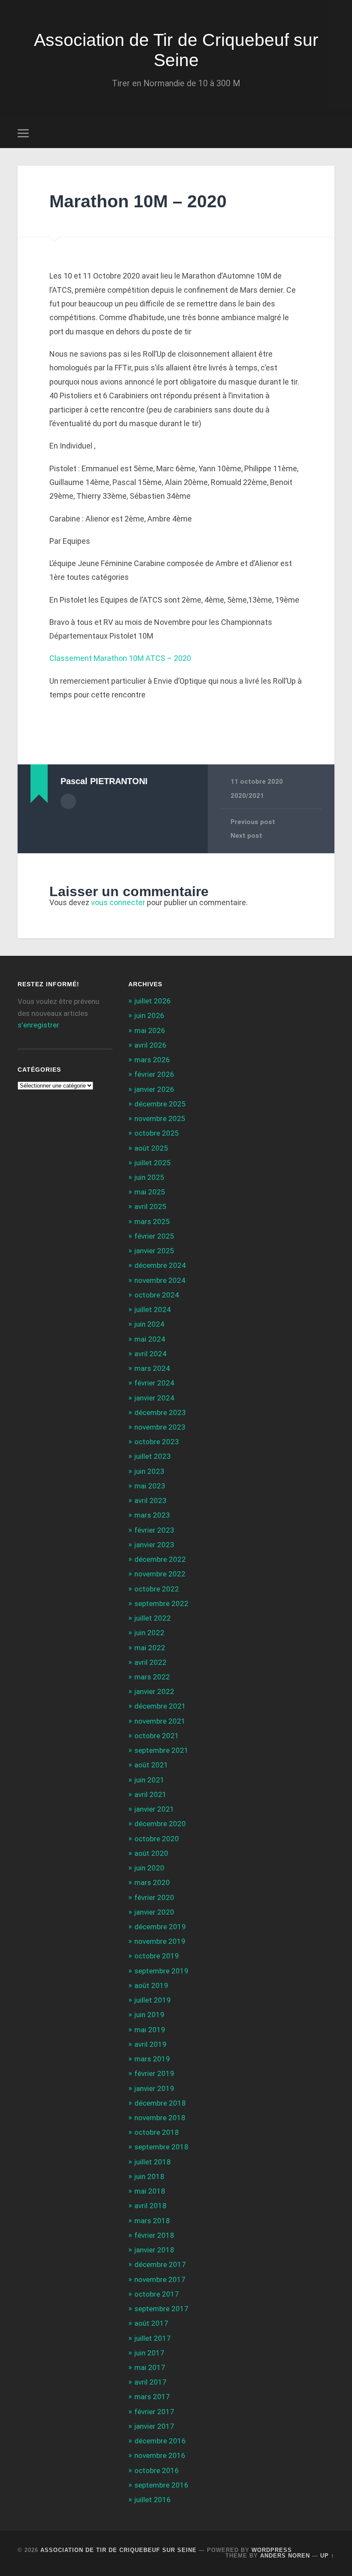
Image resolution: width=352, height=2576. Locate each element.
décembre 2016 (160, 2441)
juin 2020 (149, 1868)
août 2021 (151, 1765)
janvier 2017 (154, 2426)
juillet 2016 (153, 2500)
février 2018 (154, 2235)
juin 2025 (149, 1177)
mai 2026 (150, 1030)
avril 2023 (150, 1500)
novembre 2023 (160, 1427)
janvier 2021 (154, 1809)
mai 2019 (150, 2030)
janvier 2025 (154, 1251)
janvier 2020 (154, 1912)
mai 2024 (150, 1339)
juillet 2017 (153, 2338)
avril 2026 (150, 1045)
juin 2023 (149, 1471)
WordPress (272, 2550)
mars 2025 (152, 1221)
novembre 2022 (160, 1574)
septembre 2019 (161, 1971)
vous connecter (118, 902)
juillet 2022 (153, 1618)
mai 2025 (150, 1192)
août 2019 (151, 1985)
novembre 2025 (160, 1118)
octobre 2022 (157, 1589)
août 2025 (151, 1148)
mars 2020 (152, 1882)
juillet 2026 (153, 1001)
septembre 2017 (161, 2309)
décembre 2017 (160, 2264)
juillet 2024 (153, 1309)
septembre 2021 (161, 1750)
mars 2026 (152, 1060)
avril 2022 (150, 1662)
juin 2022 (149, 1633)
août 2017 (151, 2323)
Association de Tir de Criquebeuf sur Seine (176, 50)
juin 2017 (149, 2353)
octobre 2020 (157, 1839)
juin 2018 (149, 2176)
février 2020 (154, 1897)
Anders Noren (285, 2556)
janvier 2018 (154, 2250)
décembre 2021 (160, 1706)
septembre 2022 (161, 1603)
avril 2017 (150, 2382)
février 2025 (154, 1236)
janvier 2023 (154, 1545)
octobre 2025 (157, 1133)
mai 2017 (150, 2367)
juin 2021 (149, 1780)
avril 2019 (150, 2044)
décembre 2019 (160, 1927)
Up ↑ (327, 2556)
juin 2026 (149, 1015)
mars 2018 (152, 2221)
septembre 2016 (161, 2485)
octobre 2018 (157, 2132)
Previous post (253, 822)
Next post (246, 836)
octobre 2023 (157, 1442)
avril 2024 (150, 1354)
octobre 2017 (157, 2294)
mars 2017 (152, 2397)
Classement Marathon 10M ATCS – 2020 (120, 658)
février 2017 (154, 2412)
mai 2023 (150, 1486)
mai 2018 (150, 2191)
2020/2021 (247, 796)
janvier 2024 (154, 1398)
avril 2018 (150, 2206)
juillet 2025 (153, 1163)
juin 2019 (149, 2015)
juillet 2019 (153, 2000)
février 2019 (154, 2073)
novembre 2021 (160, 1721)
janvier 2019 (154, 2088)
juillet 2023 (153, 1456)
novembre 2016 (160, 2455)
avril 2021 (150, 1794)
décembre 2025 (160, 1104)
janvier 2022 (154, 1691)
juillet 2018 (153, 2162)
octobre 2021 (157, 1736)
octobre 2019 (157, 1956)
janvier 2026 (154, 1089)
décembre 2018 (160, 2103)
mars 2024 (152, 1368)
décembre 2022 (160, 1559)
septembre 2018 (161, 2147)
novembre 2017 (160, 2279)
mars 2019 (152, 2059)
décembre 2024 (160, 1265)
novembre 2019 (160, 1941)
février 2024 (154, 1383)
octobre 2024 (157, 1295)
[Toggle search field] (329, 133)
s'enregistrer (38, 1025)
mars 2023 (152, 1515)
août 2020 (151, 1853)
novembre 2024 (160, 1280)
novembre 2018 (160, 2118)
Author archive (68, 801)
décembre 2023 (160, 1412)
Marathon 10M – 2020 (138, 201)
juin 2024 (149, 1324)
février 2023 (154, 1530)
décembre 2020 (160, 1824)
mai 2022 (150, 1648)
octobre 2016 (157, 2470)
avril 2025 (150, 1206)
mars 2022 (152, 1677)
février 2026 (154, 1074)
